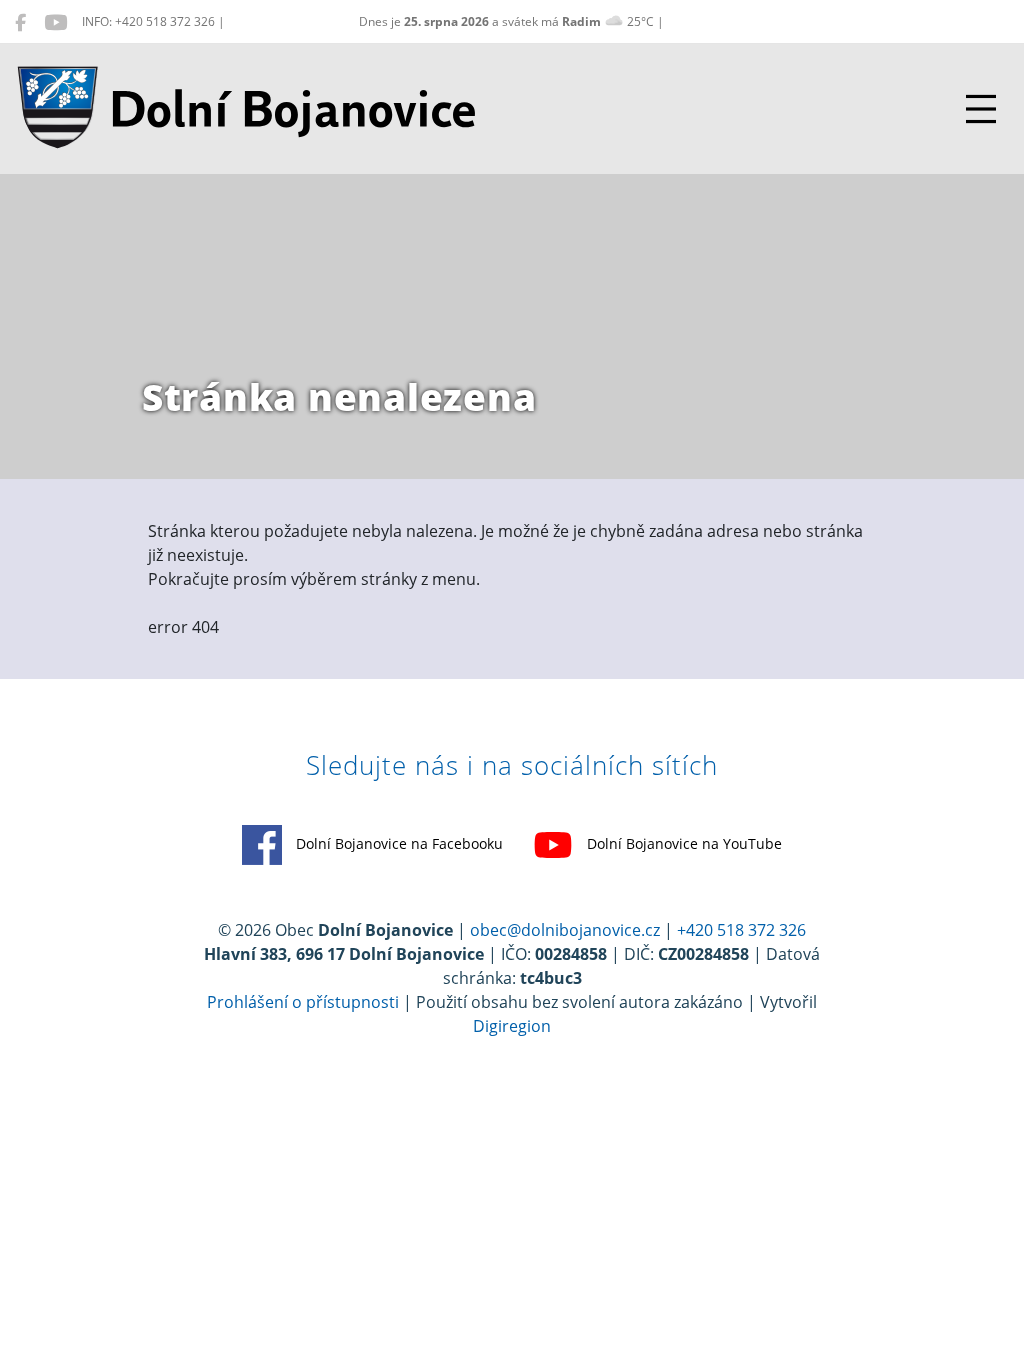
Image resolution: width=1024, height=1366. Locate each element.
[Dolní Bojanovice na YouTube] (55, 22)
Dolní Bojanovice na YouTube (682, 843)
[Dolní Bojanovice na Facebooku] (20, 22)
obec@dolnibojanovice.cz (565, 930)
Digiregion (512, 1026)
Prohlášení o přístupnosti (303, 1002)
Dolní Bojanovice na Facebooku (397, 843)
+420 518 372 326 (741, 930)
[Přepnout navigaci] (981, 109)
